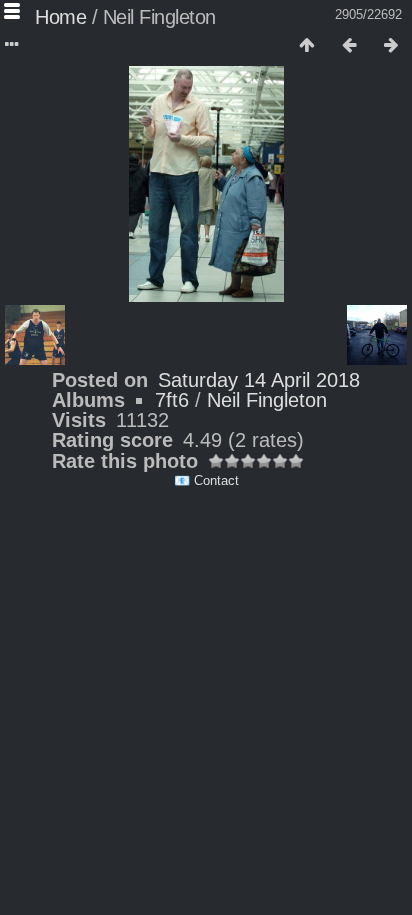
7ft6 (172, 400)
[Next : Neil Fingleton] (391, 46)
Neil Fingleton (267, 400)
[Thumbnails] (307, 46)
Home (60, 17)
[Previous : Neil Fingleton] (349, 46)
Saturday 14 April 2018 (259, 380)
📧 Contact (206, 480)
